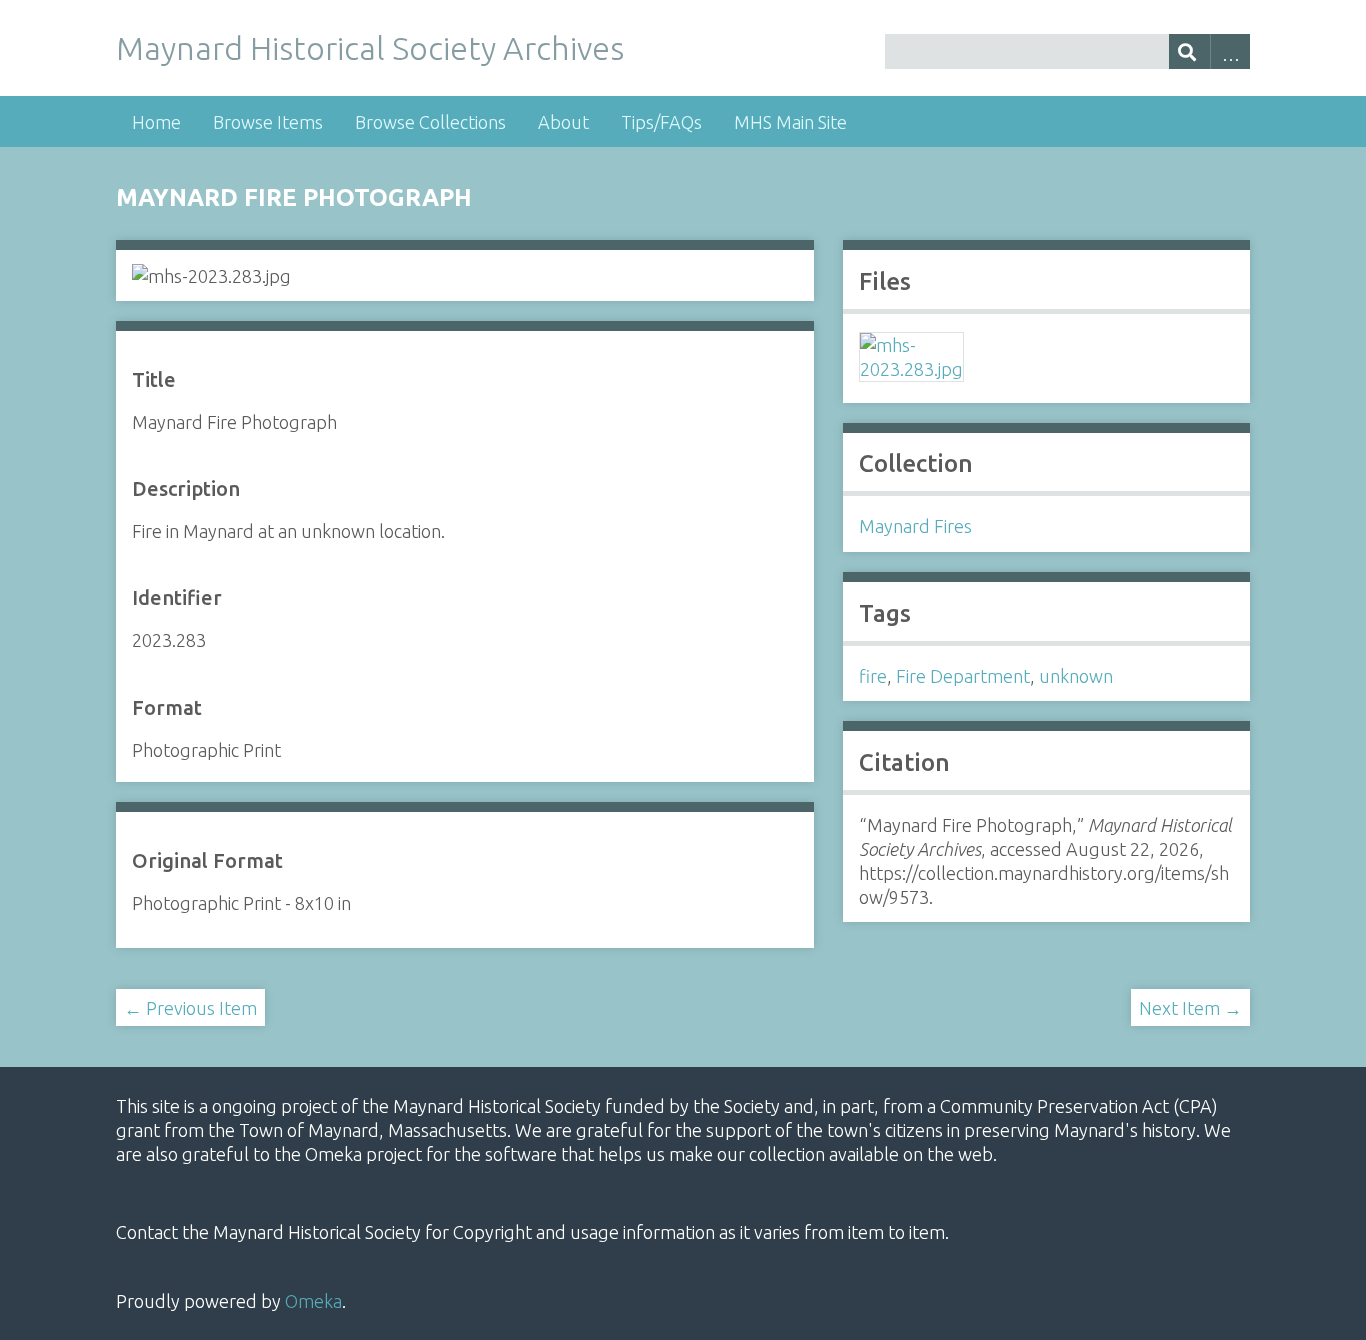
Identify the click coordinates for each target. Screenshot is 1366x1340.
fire (873, 676)
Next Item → (1190, 1008)
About (563, 122)
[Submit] (1189, 51)
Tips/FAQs (661, 122)
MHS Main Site (790, 122)
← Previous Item (190, 1008)
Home (156, 122)
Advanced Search (1230, 51)
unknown (1076, 676)
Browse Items (268, 122)
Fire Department (963, 676)
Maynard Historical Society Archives (370, 48)
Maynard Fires (915, 526)
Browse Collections (430, 122)
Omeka (313, 1301)
